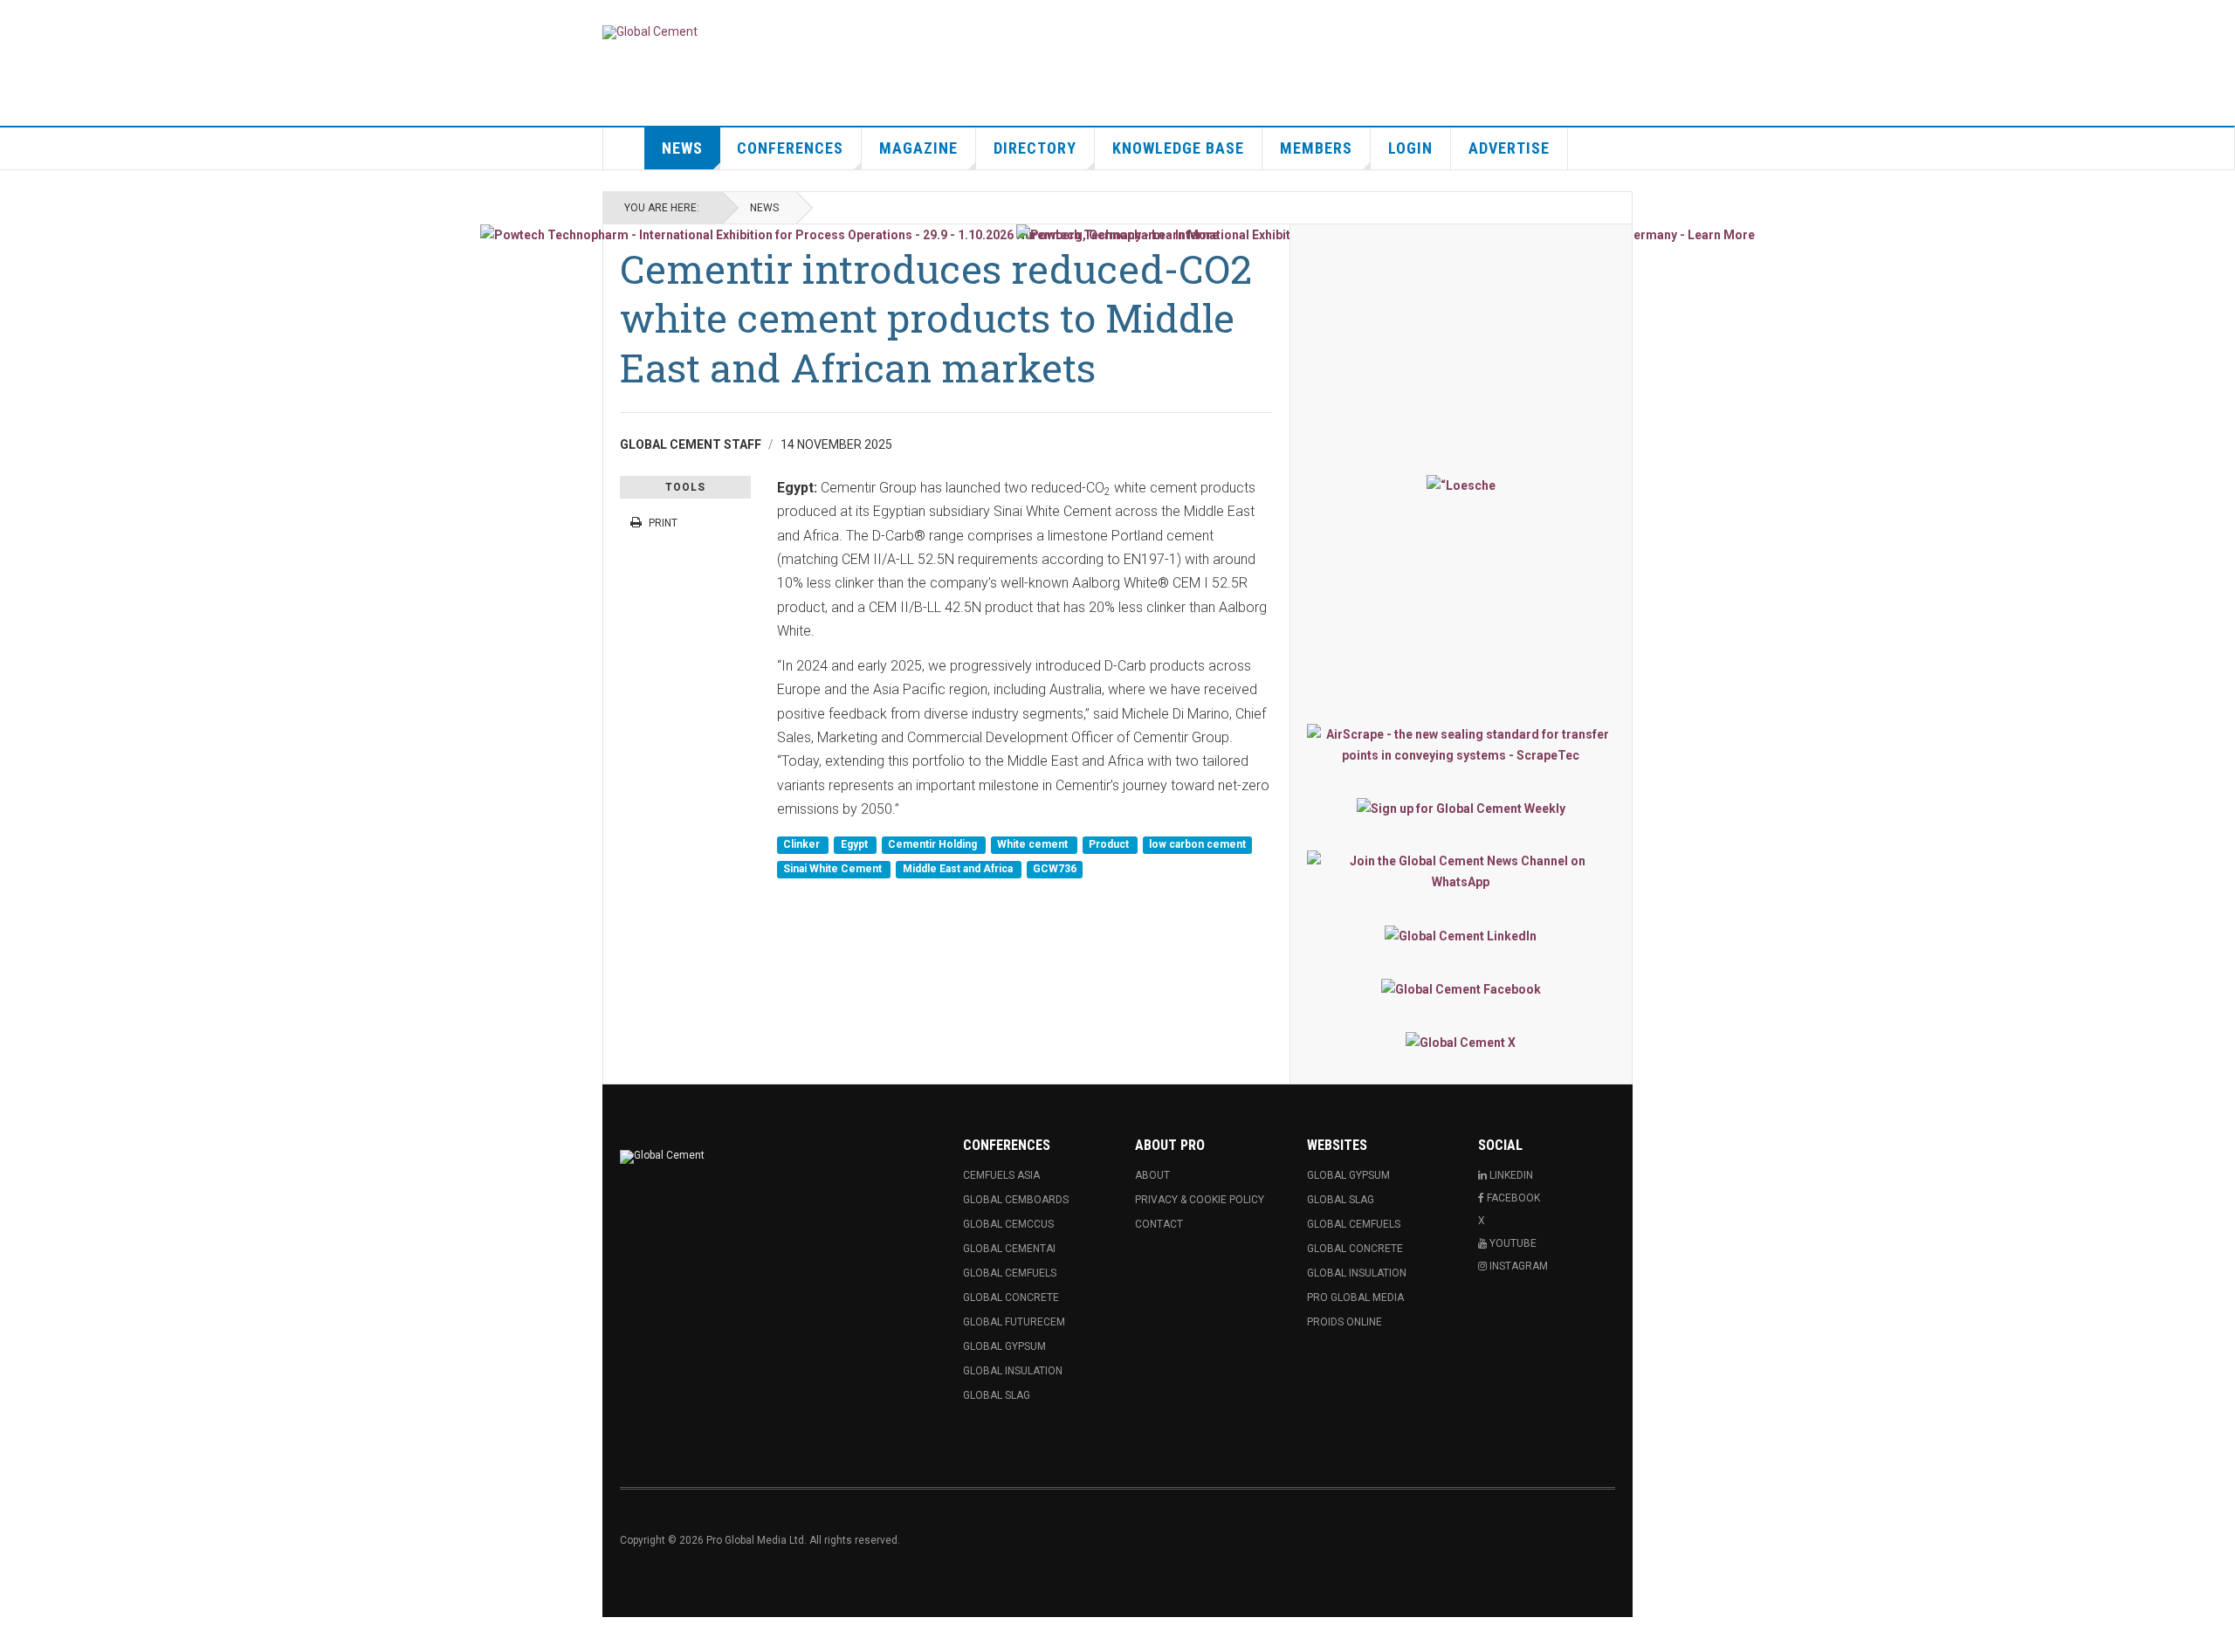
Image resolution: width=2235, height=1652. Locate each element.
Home (624, 148)
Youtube (1512, 1243)
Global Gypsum (1004, 1346)
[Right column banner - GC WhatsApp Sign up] (1461, 871)
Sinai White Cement (834, 869)
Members (1316, 148)
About (1152, 1175)
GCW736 (1055, 869)
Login (1410, 148)
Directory (1035, 148)
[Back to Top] (17, 1635)
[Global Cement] (650, 32)
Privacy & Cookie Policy (1200, 1200)
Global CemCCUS (1008, 1224)
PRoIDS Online (1344, 1322)
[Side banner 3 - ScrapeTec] (1461, 745)
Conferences (790, 148)
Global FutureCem (1014, 1322)
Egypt (856, 845)
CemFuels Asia (1001, 1175)
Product (1110, 845)
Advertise (1509, 148)
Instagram (1517, 1266)
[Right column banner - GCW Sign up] (1461, 808)
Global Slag (997, 1395)
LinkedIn (1510, 1175)
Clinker (803, 845)
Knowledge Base (1178, 148)
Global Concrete (1011, 1298)
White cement (1034, 845)
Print (663, 523)
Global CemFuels (1010, 1273)
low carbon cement (1197, 845)
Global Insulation (1013, 1371)
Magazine (918, 148)
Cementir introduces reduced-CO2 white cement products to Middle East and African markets (936, 318)
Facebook (1512, 1198)
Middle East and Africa (959, 869)
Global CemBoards (1016, 1200)
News (682, 148)
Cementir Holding (934, 845)
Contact (1159, 1224)
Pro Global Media (1355, 1298)
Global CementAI (1009, 1249)
